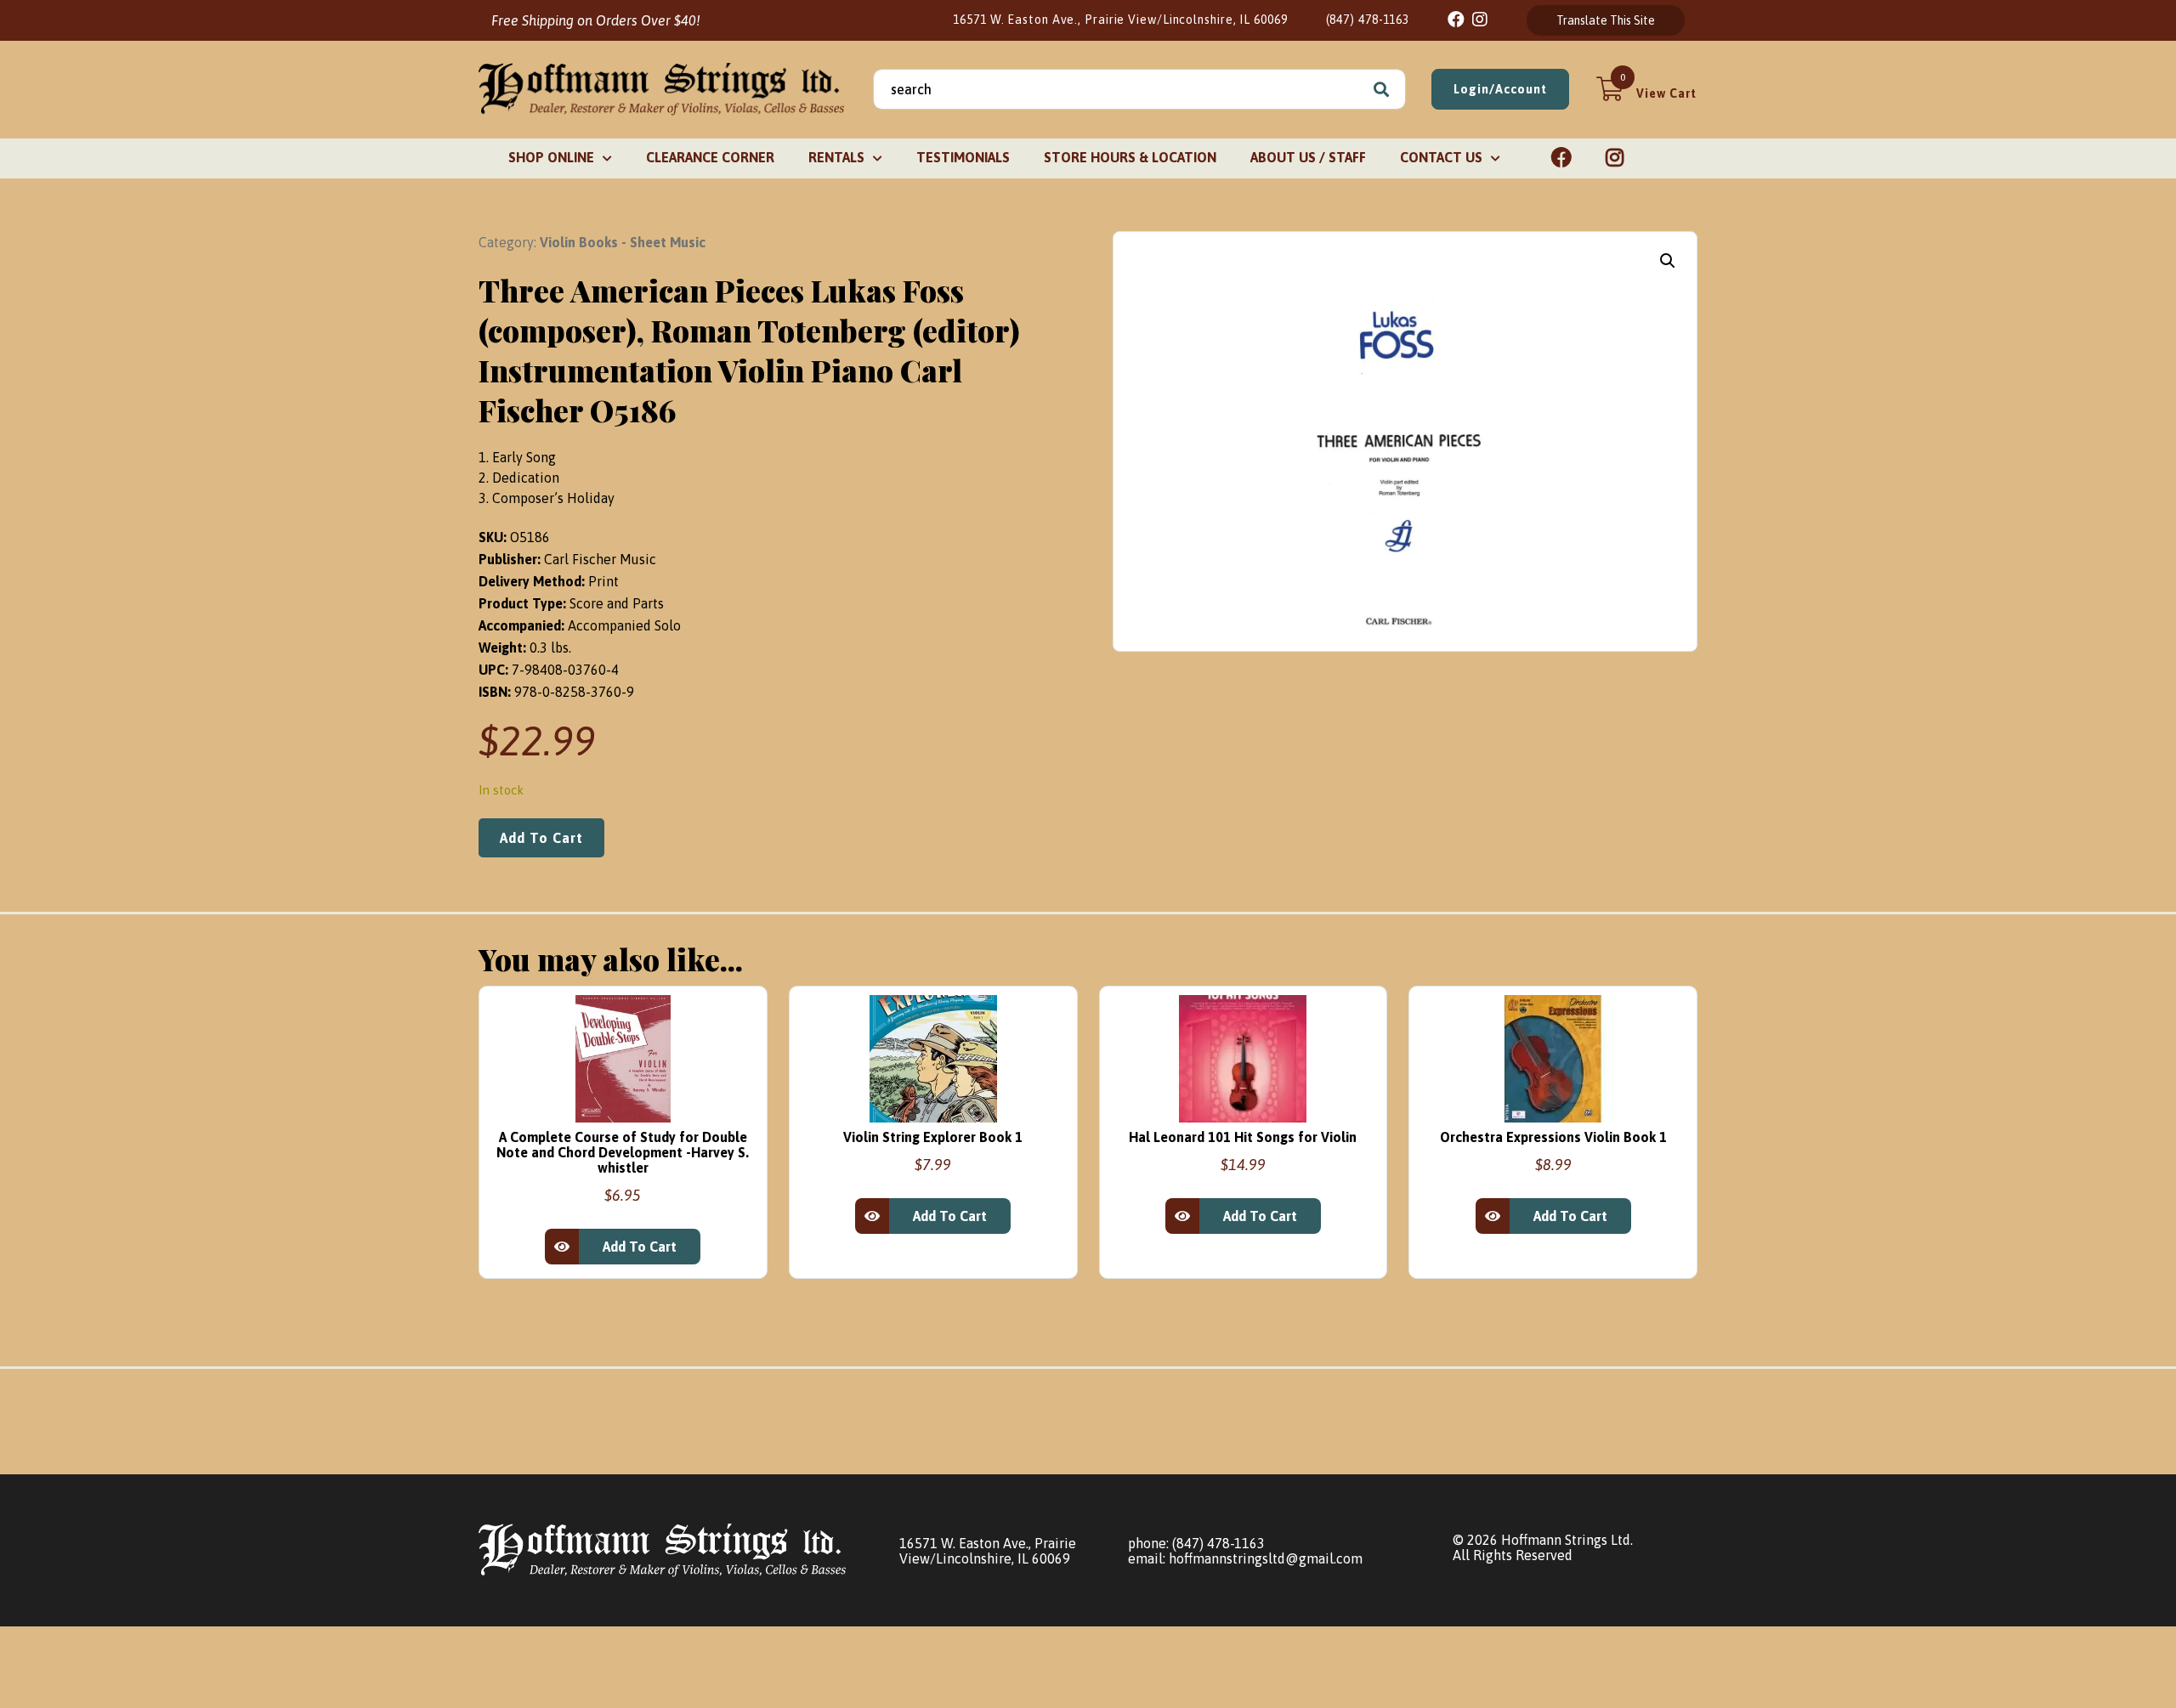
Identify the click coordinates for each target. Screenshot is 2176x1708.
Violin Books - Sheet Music (623, 242)
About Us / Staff (1308, 157)
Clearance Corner (710, 157)
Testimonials (963, 157)
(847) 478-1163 (1368, 20)
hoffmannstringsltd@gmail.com (1266, 1558)
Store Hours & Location (1130, 157)
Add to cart (541, 838)
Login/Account (1500, 89)
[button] (1668, 261)
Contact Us (1441, 157)
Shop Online (551, 157)
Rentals (836, 157)
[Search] (1381, 89)
